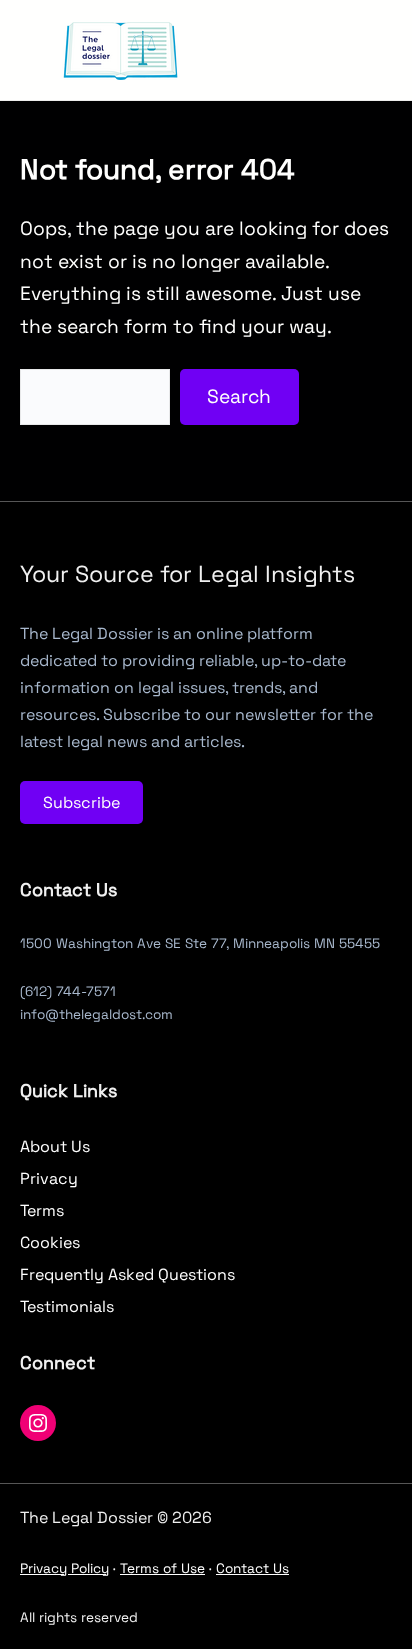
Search (239, 396)
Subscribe (81, 802)
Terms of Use (162, 1568)
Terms (42, 1210)
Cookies (50, 1242)
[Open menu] (256, 50)
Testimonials (67, 1306)
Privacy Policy (64, 1568)
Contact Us (252, 1568)
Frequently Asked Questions (127, 1274)
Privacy (49, 1178)
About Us (55, 1146)
